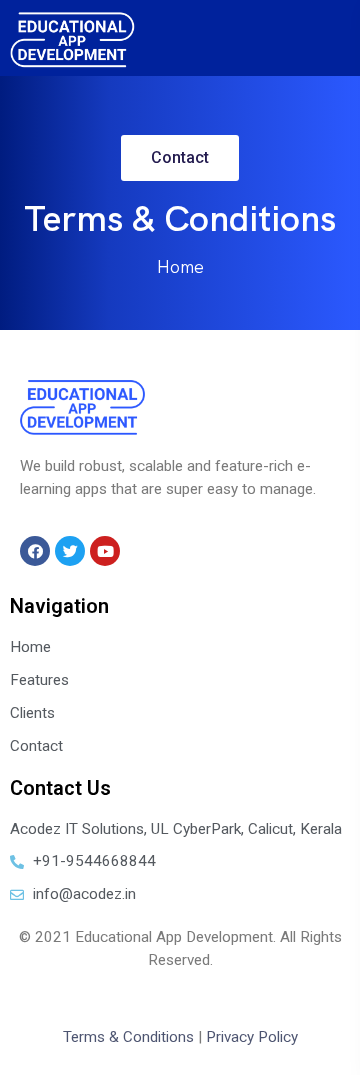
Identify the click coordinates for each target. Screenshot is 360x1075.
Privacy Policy (252, 1037)
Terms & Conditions (128, 1037)
